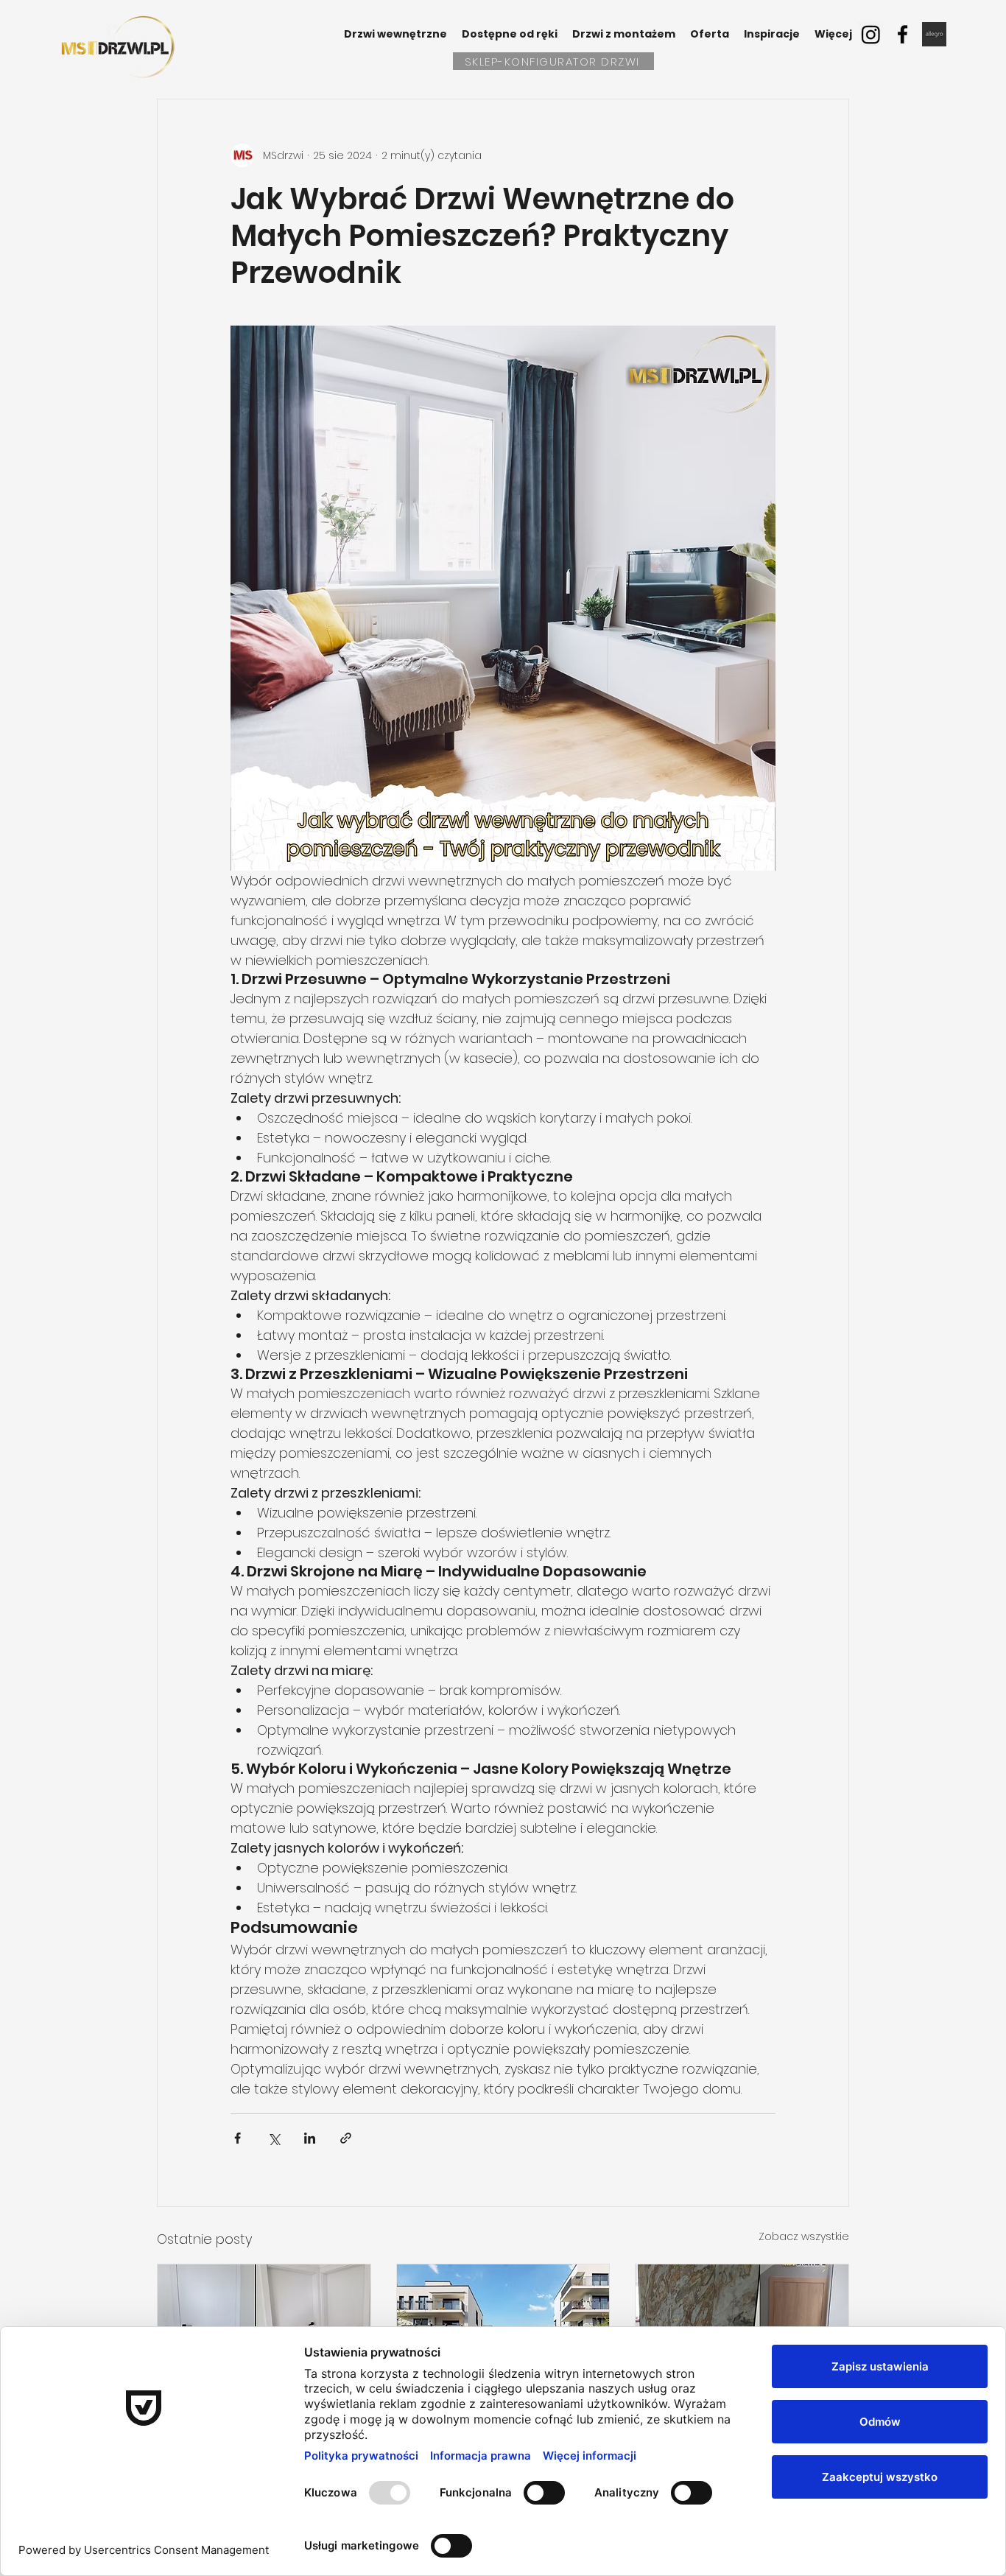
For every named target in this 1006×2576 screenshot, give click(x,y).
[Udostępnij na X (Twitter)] (274, 2138)
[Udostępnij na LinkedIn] (310, 2138)
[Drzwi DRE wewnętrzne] (742, 2324)
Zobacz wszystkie (804, 2236)
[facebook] (903, 34)
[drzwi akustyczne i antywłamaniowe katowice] (503, 2324)
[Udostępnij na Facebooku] (238, 2138)
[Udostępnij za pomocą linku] (346, 2138)
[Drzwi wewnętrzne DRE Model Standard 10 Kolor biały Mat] (264, 2324)
